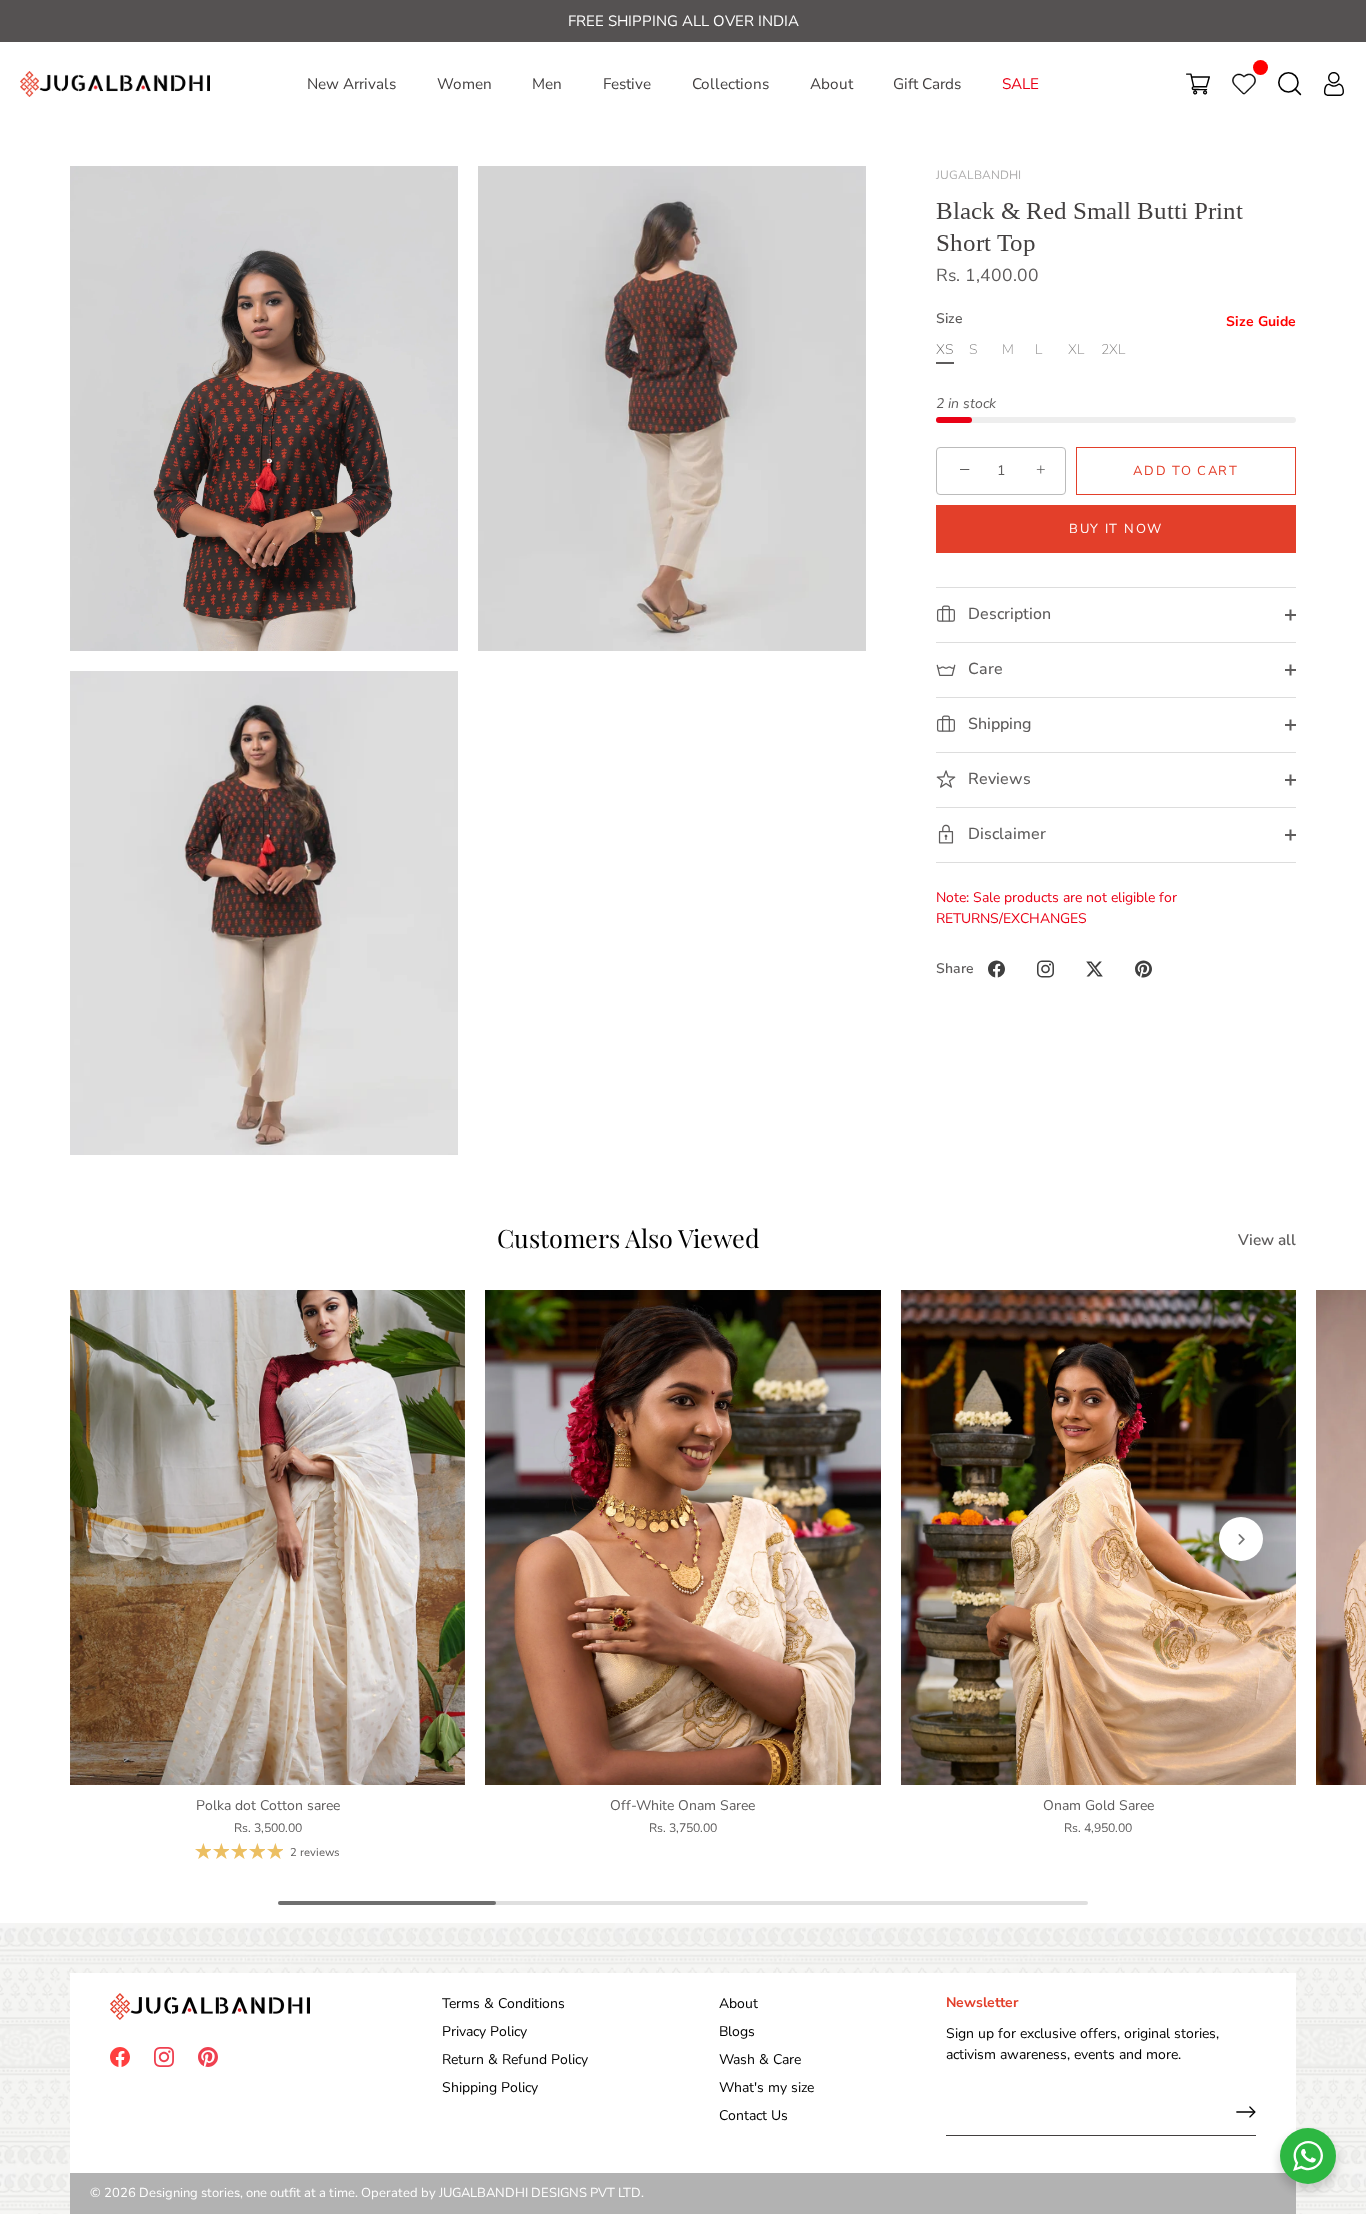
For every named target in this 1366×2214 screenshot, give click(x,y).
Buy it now (1116, 529)
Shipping (997, 724)
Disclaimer (1005, 834)
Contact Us (753, 2115)
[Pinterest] (208, 2056)
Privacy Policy (484, 2031)
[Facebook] (120, 2056)
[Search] (1290, 84)
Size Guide (1261, 321)
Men (547, 84)
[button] (125, 1539)
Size (949, 319)
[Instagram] (164, 2056)
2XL (1113, 350)
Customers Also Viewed (628, 1237)
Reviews (997, 779)
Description (1007, 614)
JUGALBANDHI (978, 175)
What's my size (766, 2087)
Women (464, 84)
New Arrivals (351, 84)
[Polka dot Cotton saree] (267, 1537)
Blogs (737, 2031)
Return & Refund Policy (515, 2059)
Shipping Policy (490, 2087)
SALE (1020, 84)
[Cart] (1198, 84)
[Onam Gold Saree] (1098, 1537)
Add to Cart (1186, 471)
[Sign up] (1246, 2112)
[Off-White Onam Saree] (682, 1537)
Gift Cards (927, 84)
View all (1267, 1239)
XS (944, 350)
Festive (627, 84)
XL (1076, 350)
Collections (730, 84)
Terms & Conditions (503, 2003)
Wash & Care (760, 2059)
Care (983, 669)
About (831, 84)
